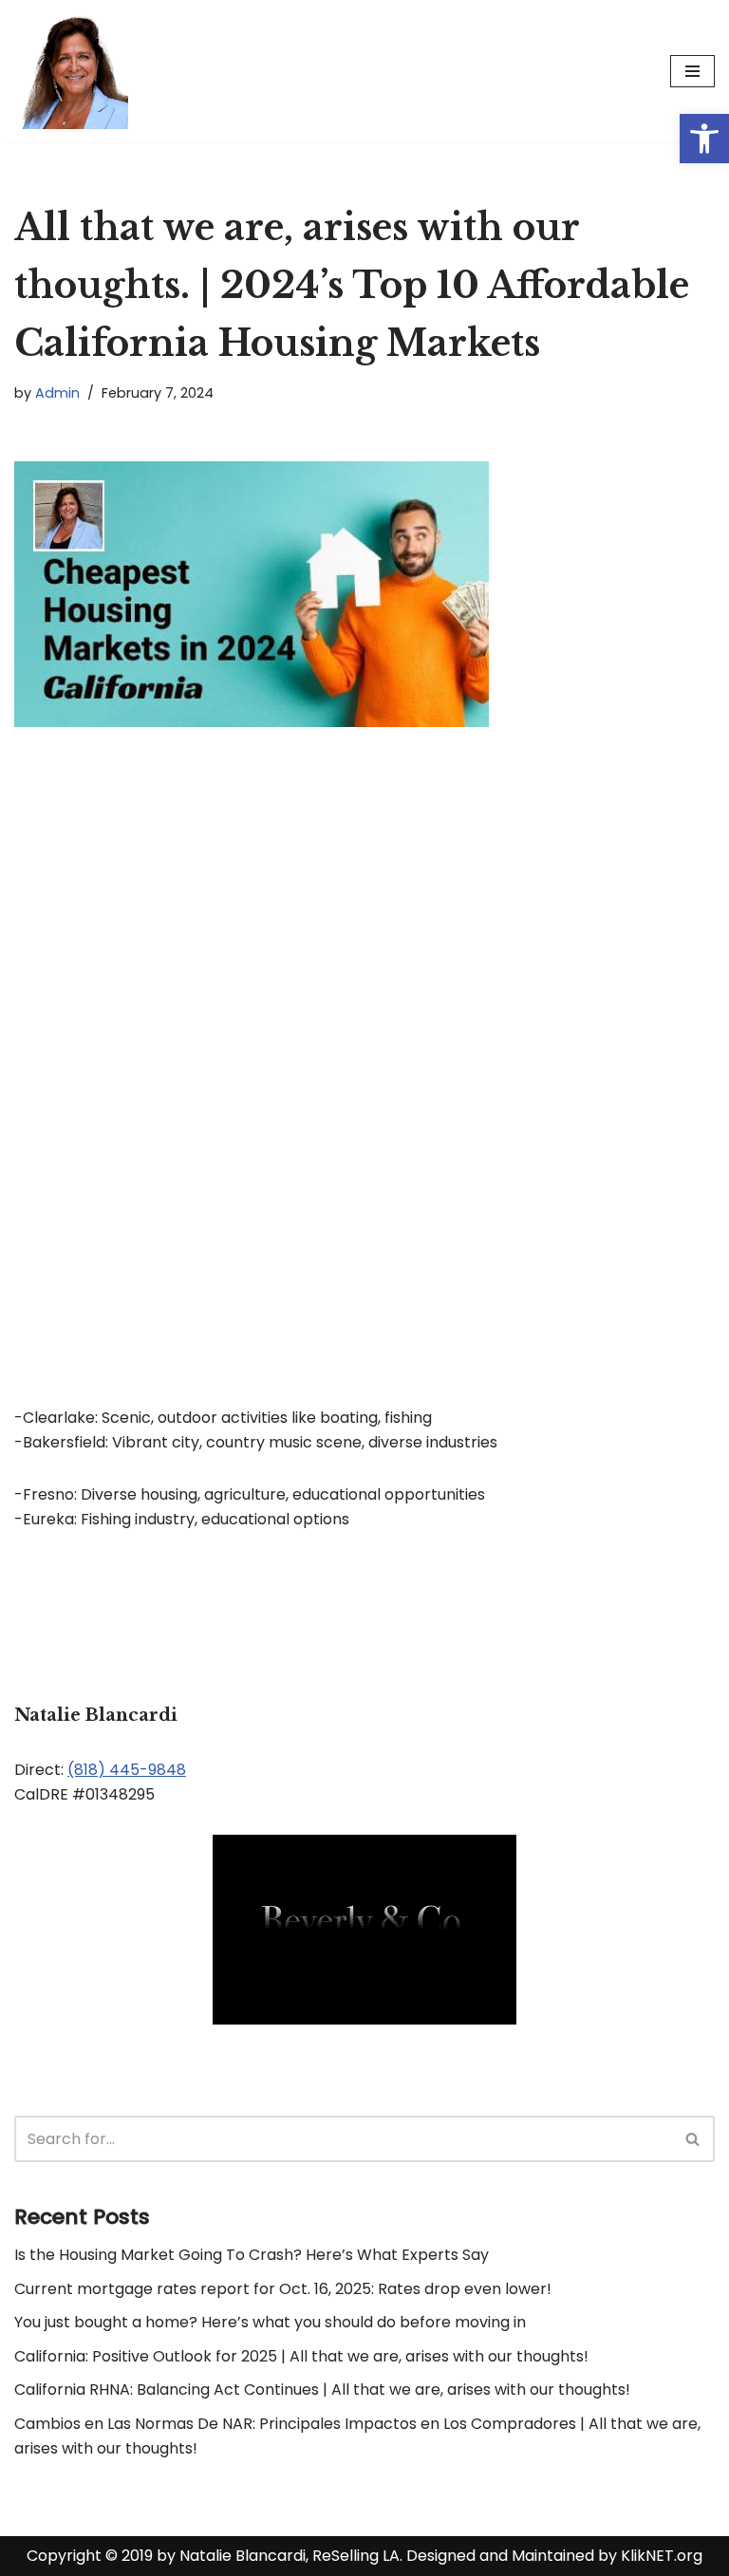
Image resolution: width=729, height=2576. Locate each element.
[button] (704, 139)
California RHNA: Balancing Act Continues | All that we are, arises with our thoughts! (322, 2389)
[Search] (693, 2139)
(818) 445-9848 (127, 1770)
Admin (57, 393)
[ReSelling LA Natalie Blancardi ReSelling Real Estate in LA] (71, 71)
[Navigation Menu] (692, 71)
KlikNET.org (662, 2556)
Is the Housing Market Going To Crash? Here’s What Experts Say (252, 2255)
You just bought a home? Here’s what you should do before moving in (270, 2322)
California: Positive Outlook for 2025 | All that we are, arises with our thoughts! (301, 2356)
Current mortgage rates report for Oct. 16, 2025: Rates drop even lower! (283, 2289)
